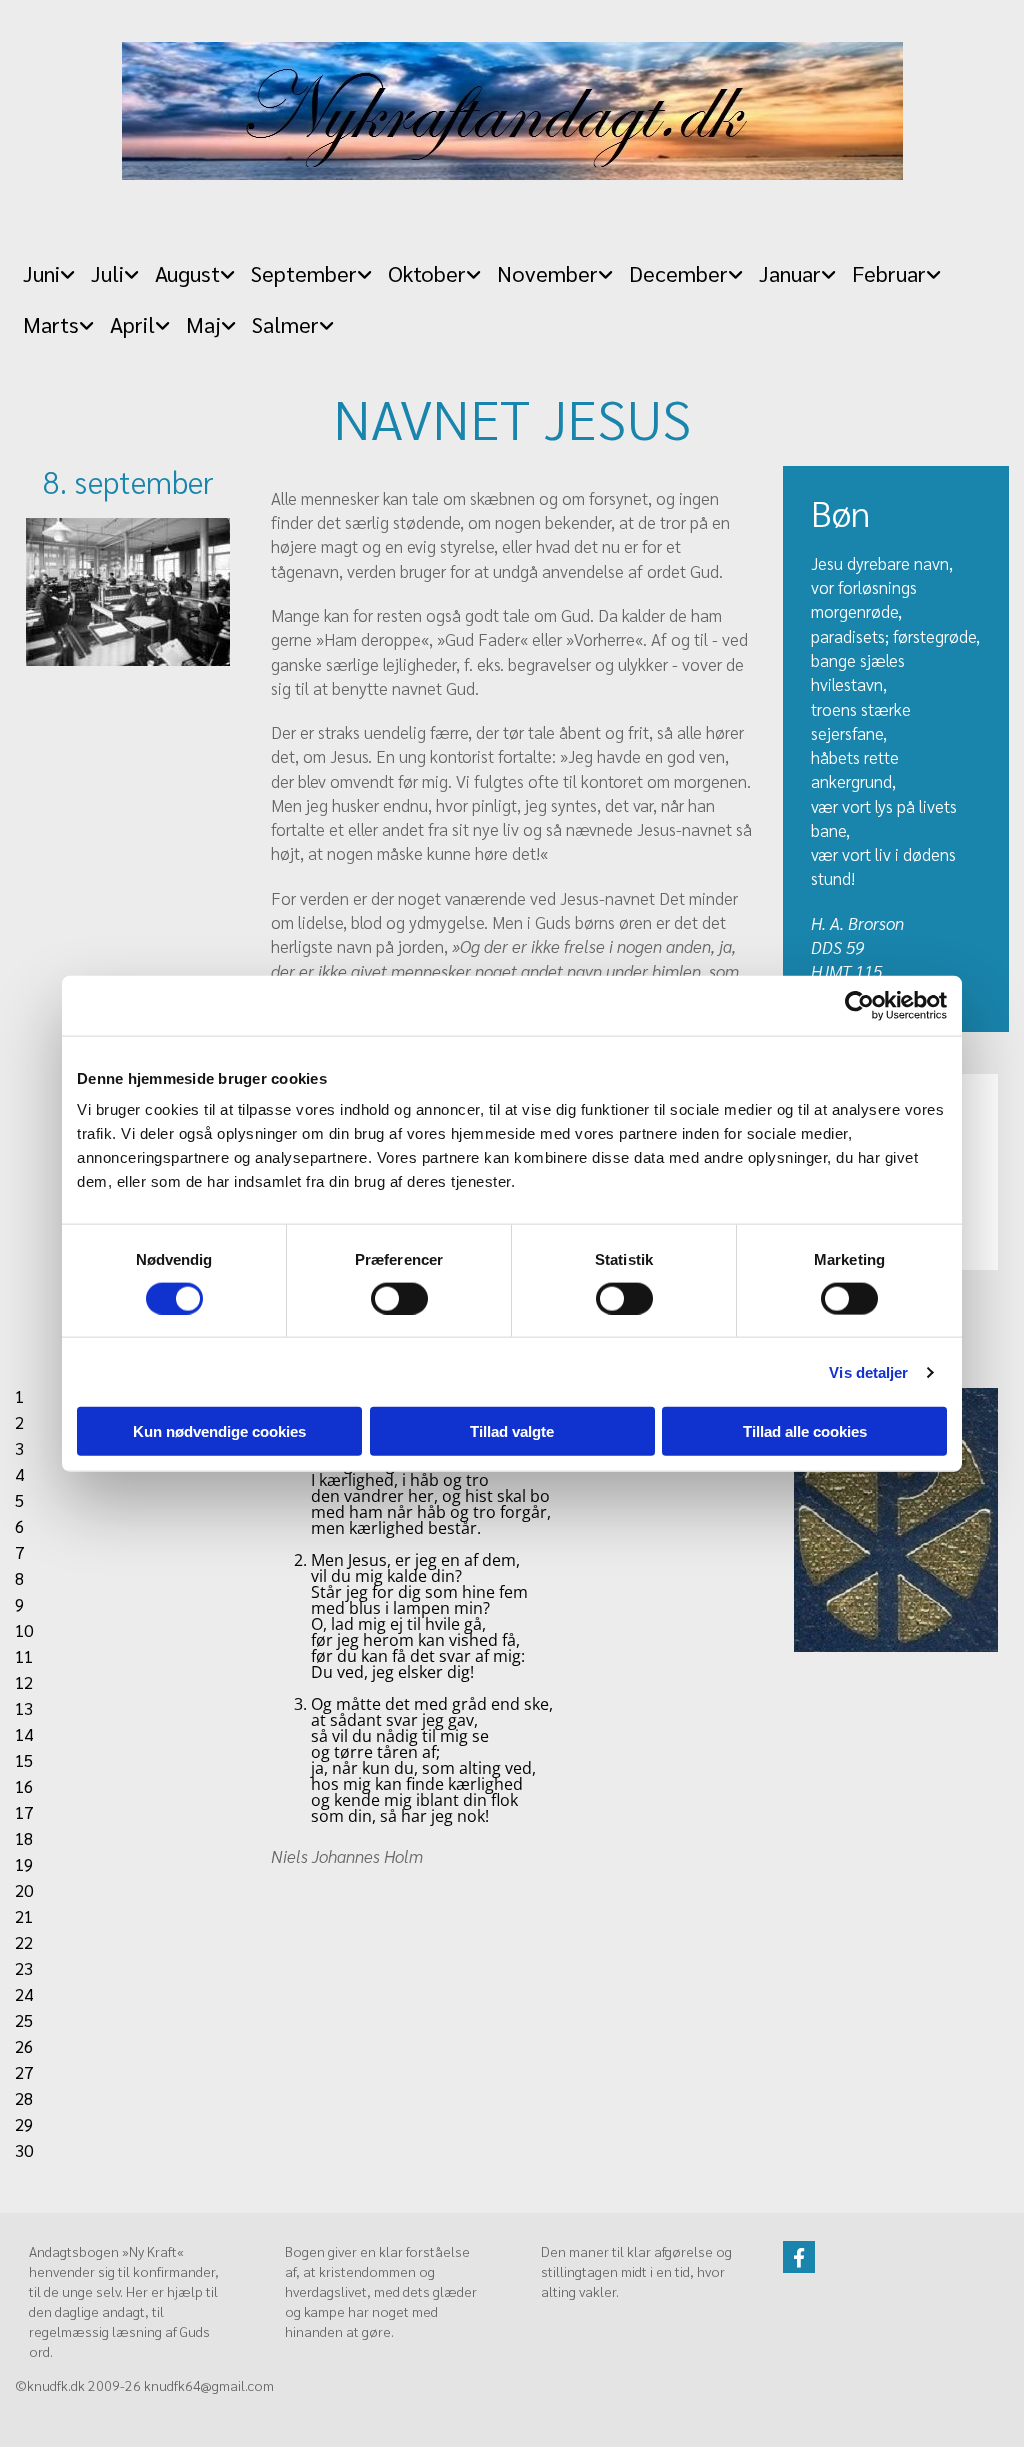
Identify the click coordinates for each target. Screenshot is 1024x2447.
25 (24, 2020)
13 (24, 1708)
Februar (889, 273)
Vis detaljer (868, 1371)
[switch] (399, 1298)
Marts (51, 324)
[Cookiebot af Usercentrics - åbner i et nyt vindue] (859, 1005)
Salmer (285, 324)
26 (24, 2046)
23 (24, 1968)
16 (24, 1786)
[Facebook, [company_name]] (799, 2257)
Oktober (427, 273)
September (304, 273)
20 (24, 1890)
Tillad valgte (512, 1431)
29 (24, 2124)
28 (24, 2098)
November (547, 273)
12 (24, 1682)
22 (24, 1942)
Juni (41, 273)
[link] (49, 267)
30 (24, 2150)
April (132, 324)
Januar (790, 273)
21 (24, 1916)
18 (24, 1838)
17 (24, 1812)
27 (24, 2072)
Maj (203, 324)
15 (24, 1760)
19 (24, 1864)
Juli (107, 273)
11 (24, 1656)
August (187, 273)
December (678, 273)
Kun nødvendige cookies (219, 1431)
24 (24, 1994)
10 (24, 1630)
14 (24, 1734)
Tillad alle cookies (805, 1431)
